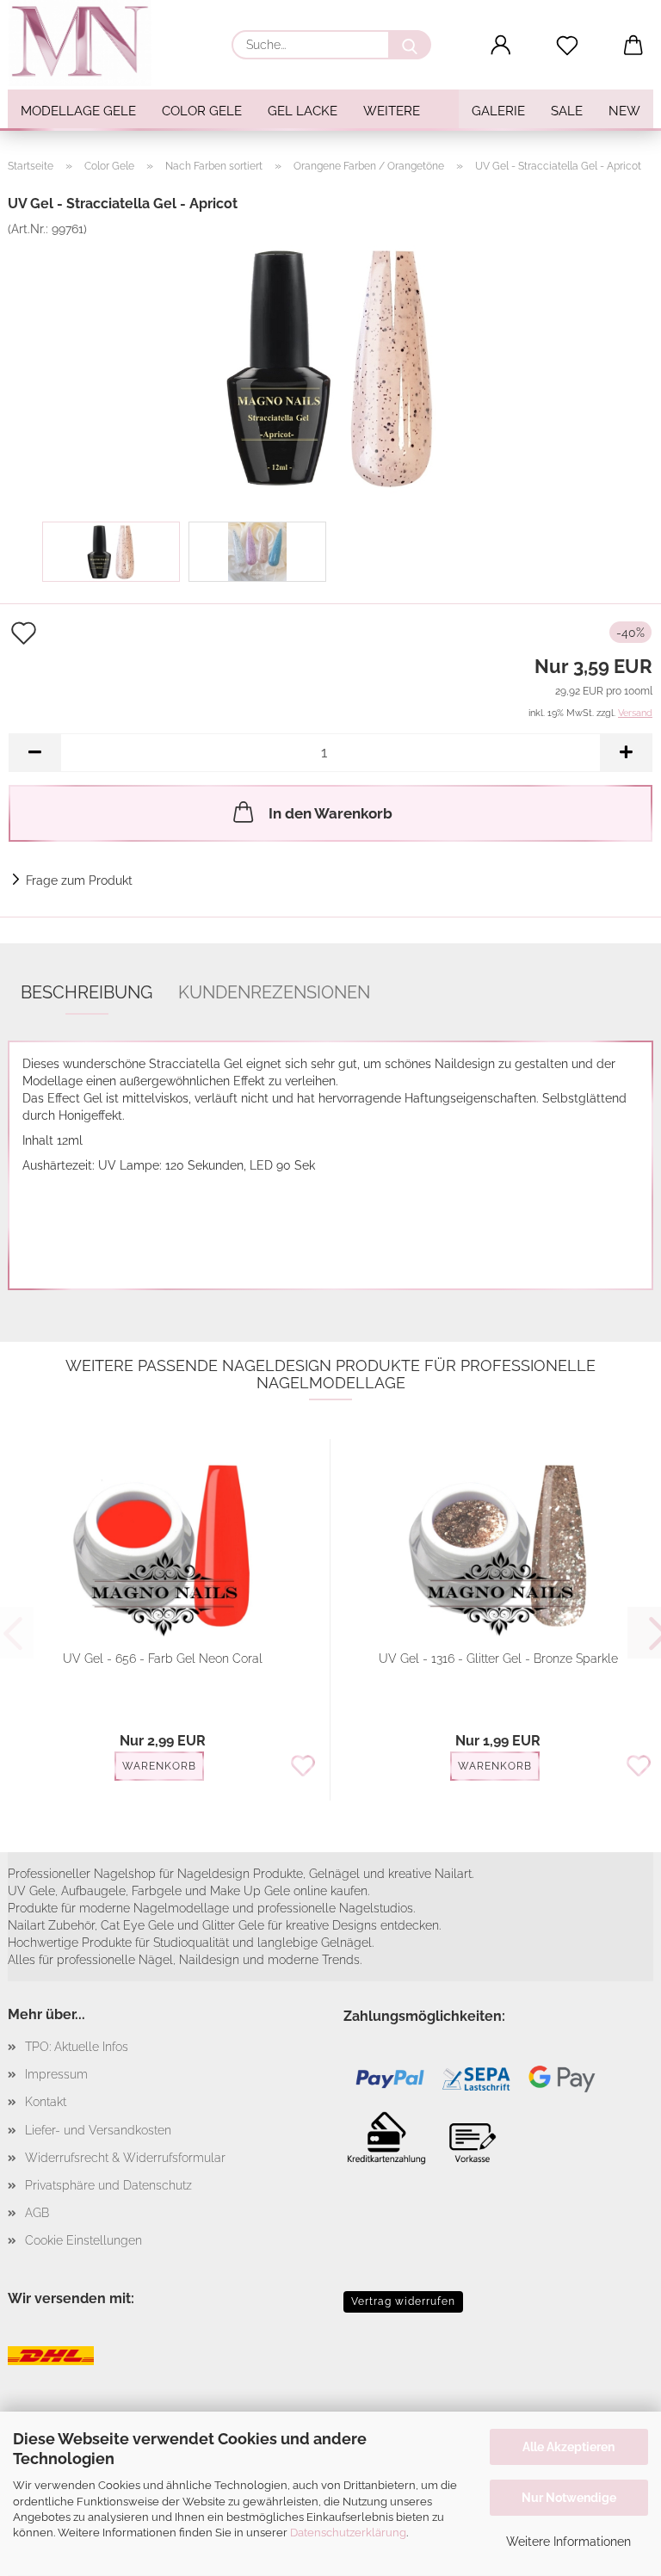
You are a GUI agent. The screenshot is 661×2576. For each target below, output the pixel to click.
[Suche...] (410, 45)
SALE (567, 111)
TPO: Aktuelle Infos (77, 2047)
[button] (501, 46)
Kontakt (46, 2102)
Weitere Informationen (568, 2542)
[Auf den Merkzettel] (303, 1767)
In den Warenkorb (330, 813)
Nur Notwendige (569, 2498)
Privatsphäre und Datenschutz (108, 2185)
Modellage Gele (78, 111)
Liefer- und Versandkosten (98, 2130)
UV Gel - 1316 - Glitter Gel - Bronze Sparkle (498, 1659)
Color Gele (202, 111)
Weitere (392, 111)
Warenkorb (159, 1766)
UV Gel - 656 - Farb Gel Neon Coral (163, 1659)
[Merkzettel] (568, 46)
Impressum (56, 2074)
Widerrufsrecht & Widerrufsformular (125, 2158)
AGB (37, 2213)
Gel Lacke (303, 111)
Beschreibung (86, 992)
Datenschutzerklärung (348, 2533)
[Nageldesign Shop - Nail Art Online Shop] (86, 43)
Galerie (498, 111)
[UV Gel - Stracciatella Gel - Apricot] (330, 366)
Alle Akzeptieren (568, 2447)
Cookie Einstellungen (83, 2240)
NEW (624, 111)
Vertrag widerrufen (403, 2301)
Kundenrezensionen (274, 992)
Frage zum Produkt (79, 880)
